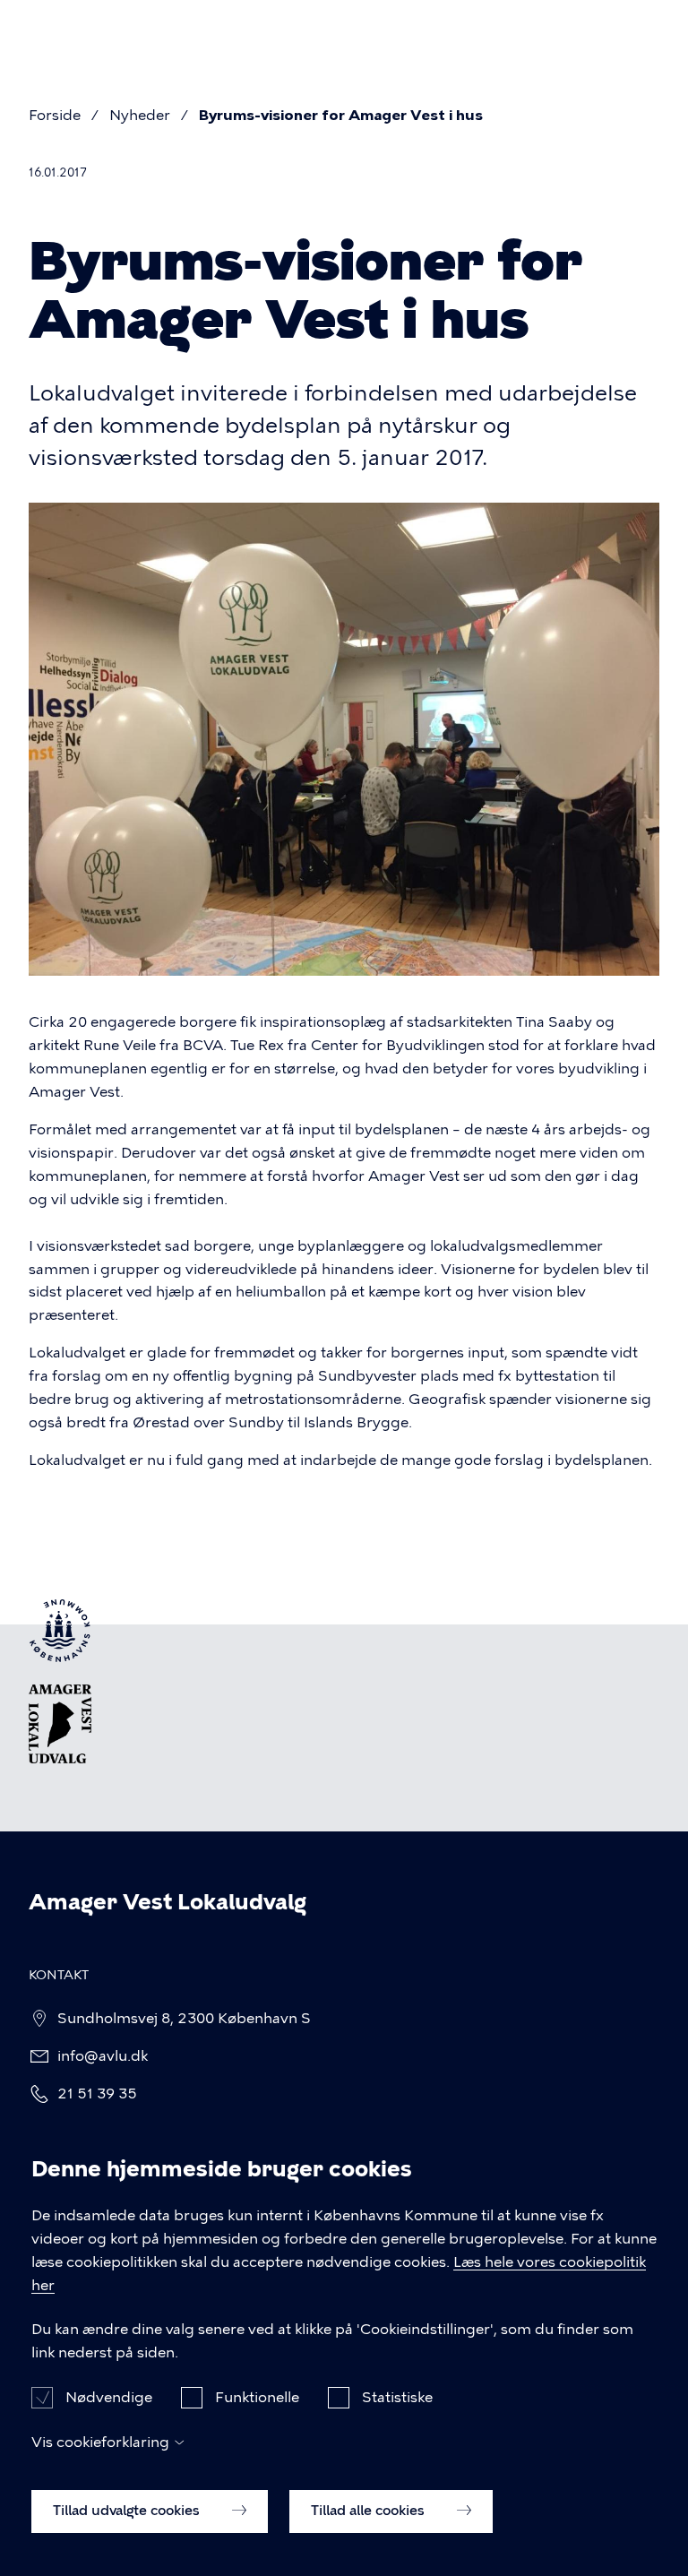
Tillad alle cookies (370, 2511)
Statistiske (397, 2397)
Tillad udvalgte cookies (128, 2511)
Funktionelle (257, 2397)
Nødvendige (109, 2397)
